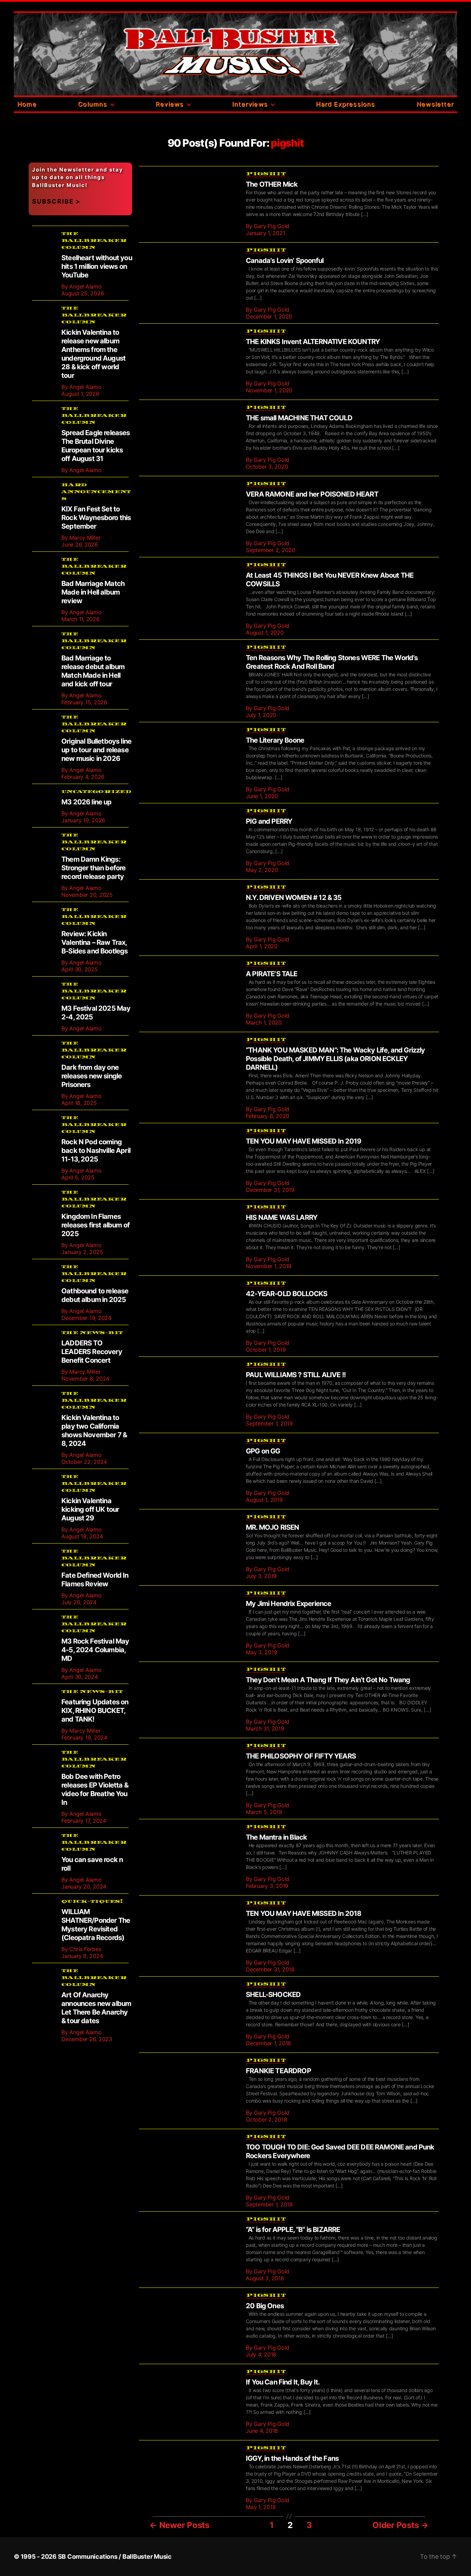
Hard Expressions (345, 104)
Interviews (250, 104)
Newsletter (435, 104)
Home (27, 104)
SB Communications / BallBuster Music (115, 2557)
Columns (92, 104)
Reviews (169, 104)
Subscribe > (56, 201)
